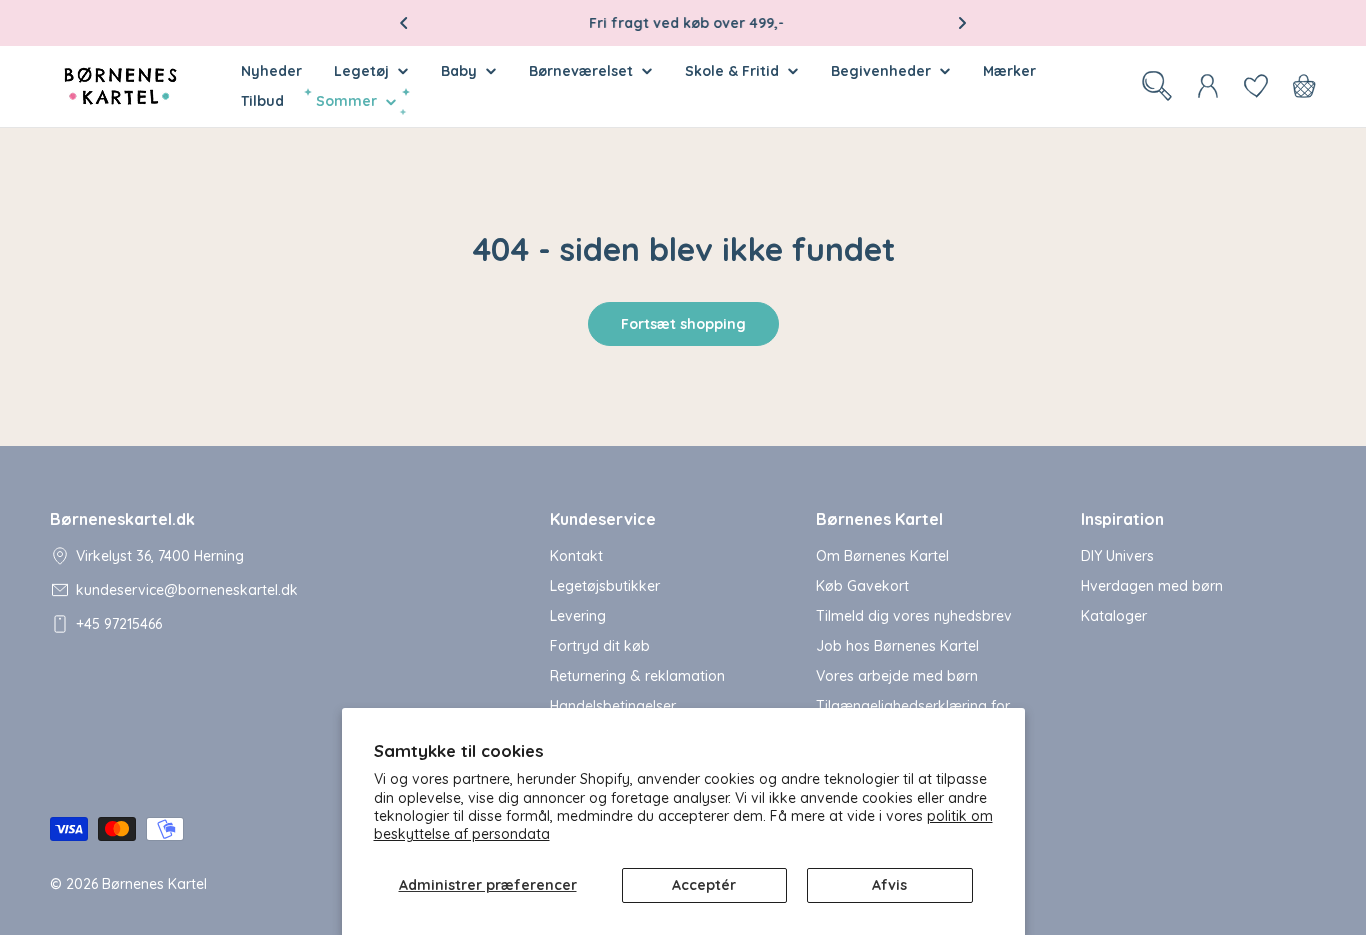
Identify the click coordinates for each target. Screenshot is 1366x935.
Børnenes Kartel (154, 884)
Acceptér (704, 885)
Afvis (889, 885)
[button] (404, 23)
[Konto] (1208, 86)
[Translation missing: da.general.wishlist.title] (1256, 86)
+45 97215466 (119, 624)
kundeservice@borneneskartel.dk (187, 590)
